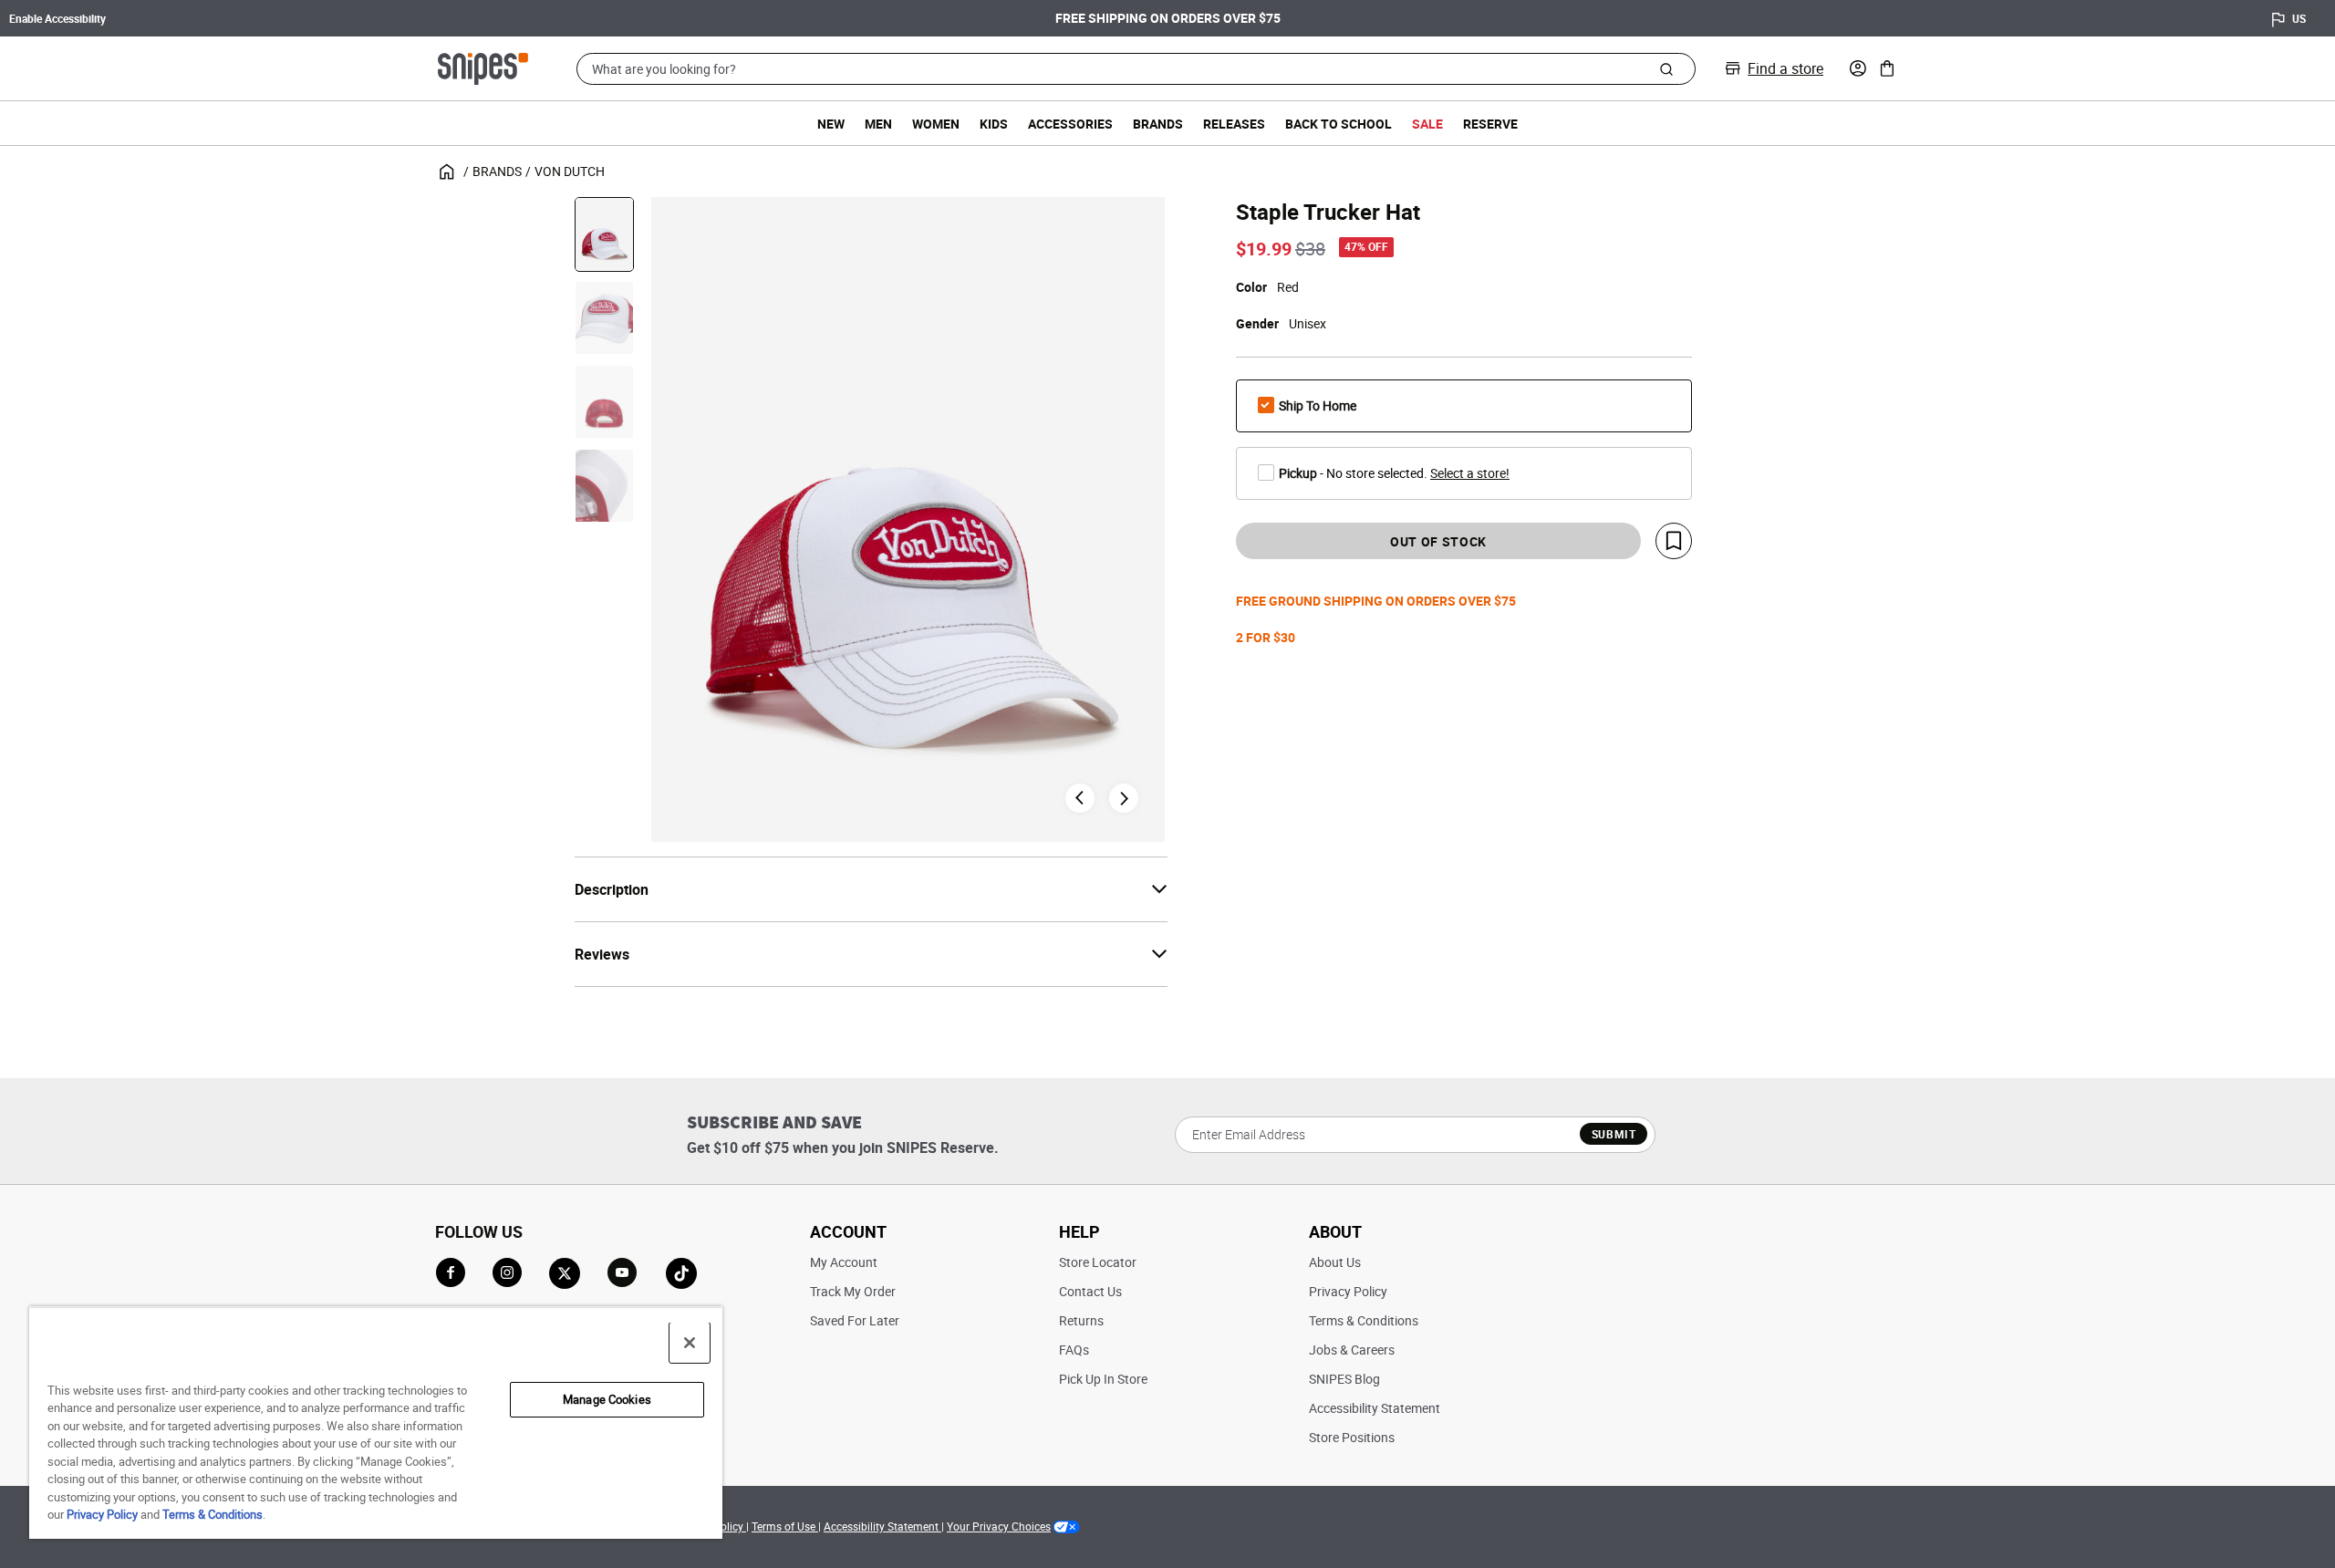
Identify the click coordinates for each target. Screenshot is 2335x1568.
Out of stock (1438, 541)
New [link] (831, 124)
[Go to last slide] (1080, 798)
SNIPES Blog (1344, 1379)
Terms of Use (785, 1526)
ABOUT (1335, 1231)
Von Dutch (570, 171)
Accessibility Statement (1375, 1408)
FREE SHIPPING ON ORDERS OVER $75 (1168, 18)
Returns (1081, 1320)
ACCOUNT (848, 1231)
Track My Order (853, 1291)
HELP (1079, 1231)
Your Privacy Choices (999, 1526)
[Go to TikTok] (681, 1273)
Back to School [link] (1339, 124)
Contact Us (1090, 1291)
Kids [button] (994, 124)
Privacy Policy (1348, 1291)
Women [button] (936, 124)
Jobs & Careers (1352, 1350)
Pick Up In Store (1103, 1379)
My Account (844, 1262)
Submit (1614, 1134)
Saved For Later (855, 1320)
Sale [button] (1427, 124)
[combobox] (1136, 69)
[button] (1858, 68)
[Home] (483, 67)
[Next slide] (1124, 798)
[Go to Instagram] (507, 1272)
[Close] (690, 1343)
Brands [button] (1158, 124)
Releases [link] (1234, 124)
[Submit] (1666, 68)
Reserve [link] (1490, 124)
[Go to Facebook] (451, 1272)
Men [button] (878, 124)
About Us (1335, 1262)
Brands (497, 171)
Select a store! (1470, 473)
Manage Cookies (607, 1399)
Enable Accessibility (57, 18)
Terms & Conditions (1364, 1320)
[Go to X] (565, 1273)
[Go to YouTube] (623, 1273)
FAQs (1074, 1350)
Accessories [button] (1070, 124)
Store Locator (1098, 1262)
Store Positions (1352, 1437)
